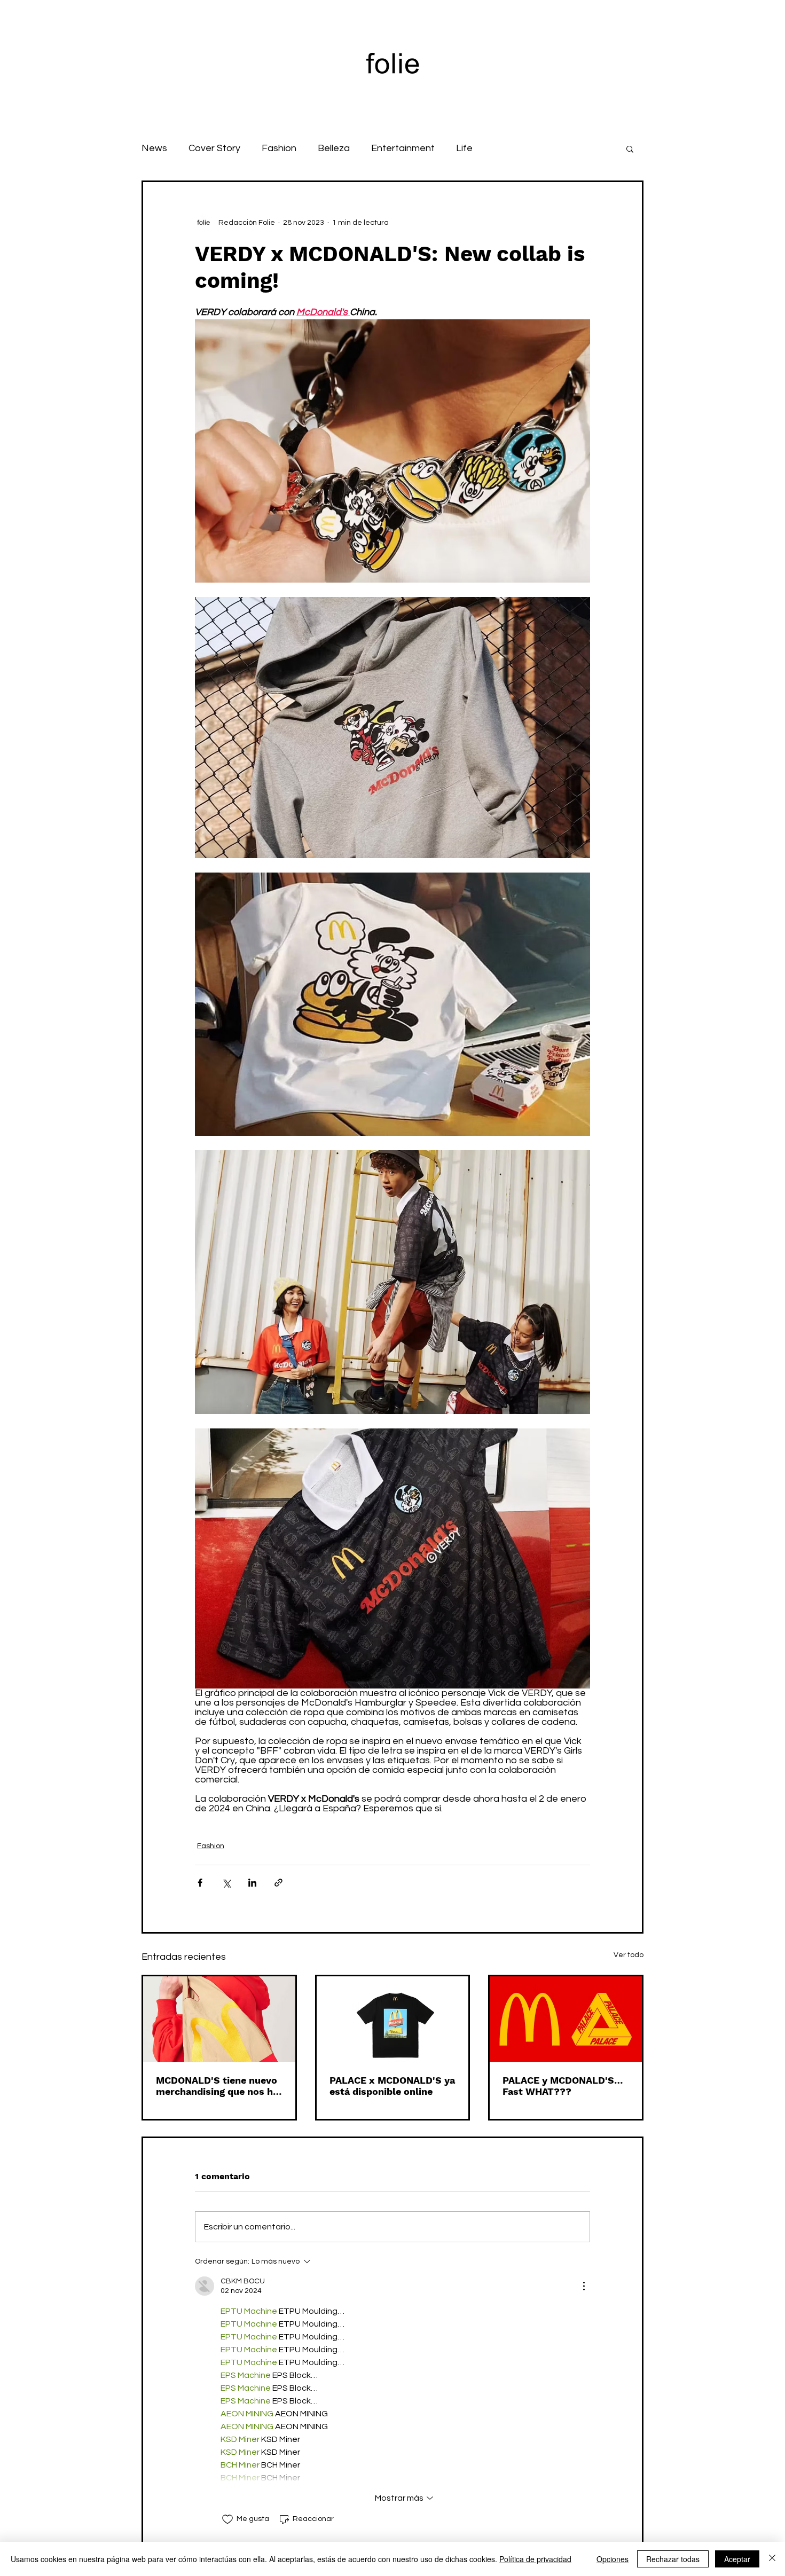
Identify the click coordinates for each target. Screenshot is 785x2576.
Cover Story (214, 148)
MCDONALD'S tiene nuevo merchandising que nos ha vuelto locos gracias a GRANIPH (217, 2086)
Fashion (279, 148)
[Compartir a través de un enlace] (278, 1883)
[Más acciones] (584, 2286)
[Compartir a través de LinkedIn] (252, 1883)
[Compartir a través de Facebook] (200, 1883)
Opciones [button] (613, 2559)
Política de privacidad (535, 2559)
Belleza (334, 148)
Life (464, 148)
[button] (630, 148)
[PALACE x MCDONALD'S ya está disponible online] (393, 2019)
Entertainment (403, 148)
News (154, 148)
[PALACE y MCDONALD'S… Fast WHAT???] (566, 2019)
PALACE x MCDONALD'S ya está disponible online (392, 2086)
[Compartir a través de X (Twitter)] (226, 1883)
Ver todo (629, 1955)
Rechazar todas (673, 2559)
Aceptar (737, 2559)
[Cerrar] (772, 2559)
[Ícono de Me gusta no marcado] (227, 2519)
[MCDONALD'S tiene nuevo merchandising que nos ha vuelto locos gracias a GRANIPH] (219, 2019)
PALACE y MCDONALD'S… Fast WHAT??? (563, 2086)
